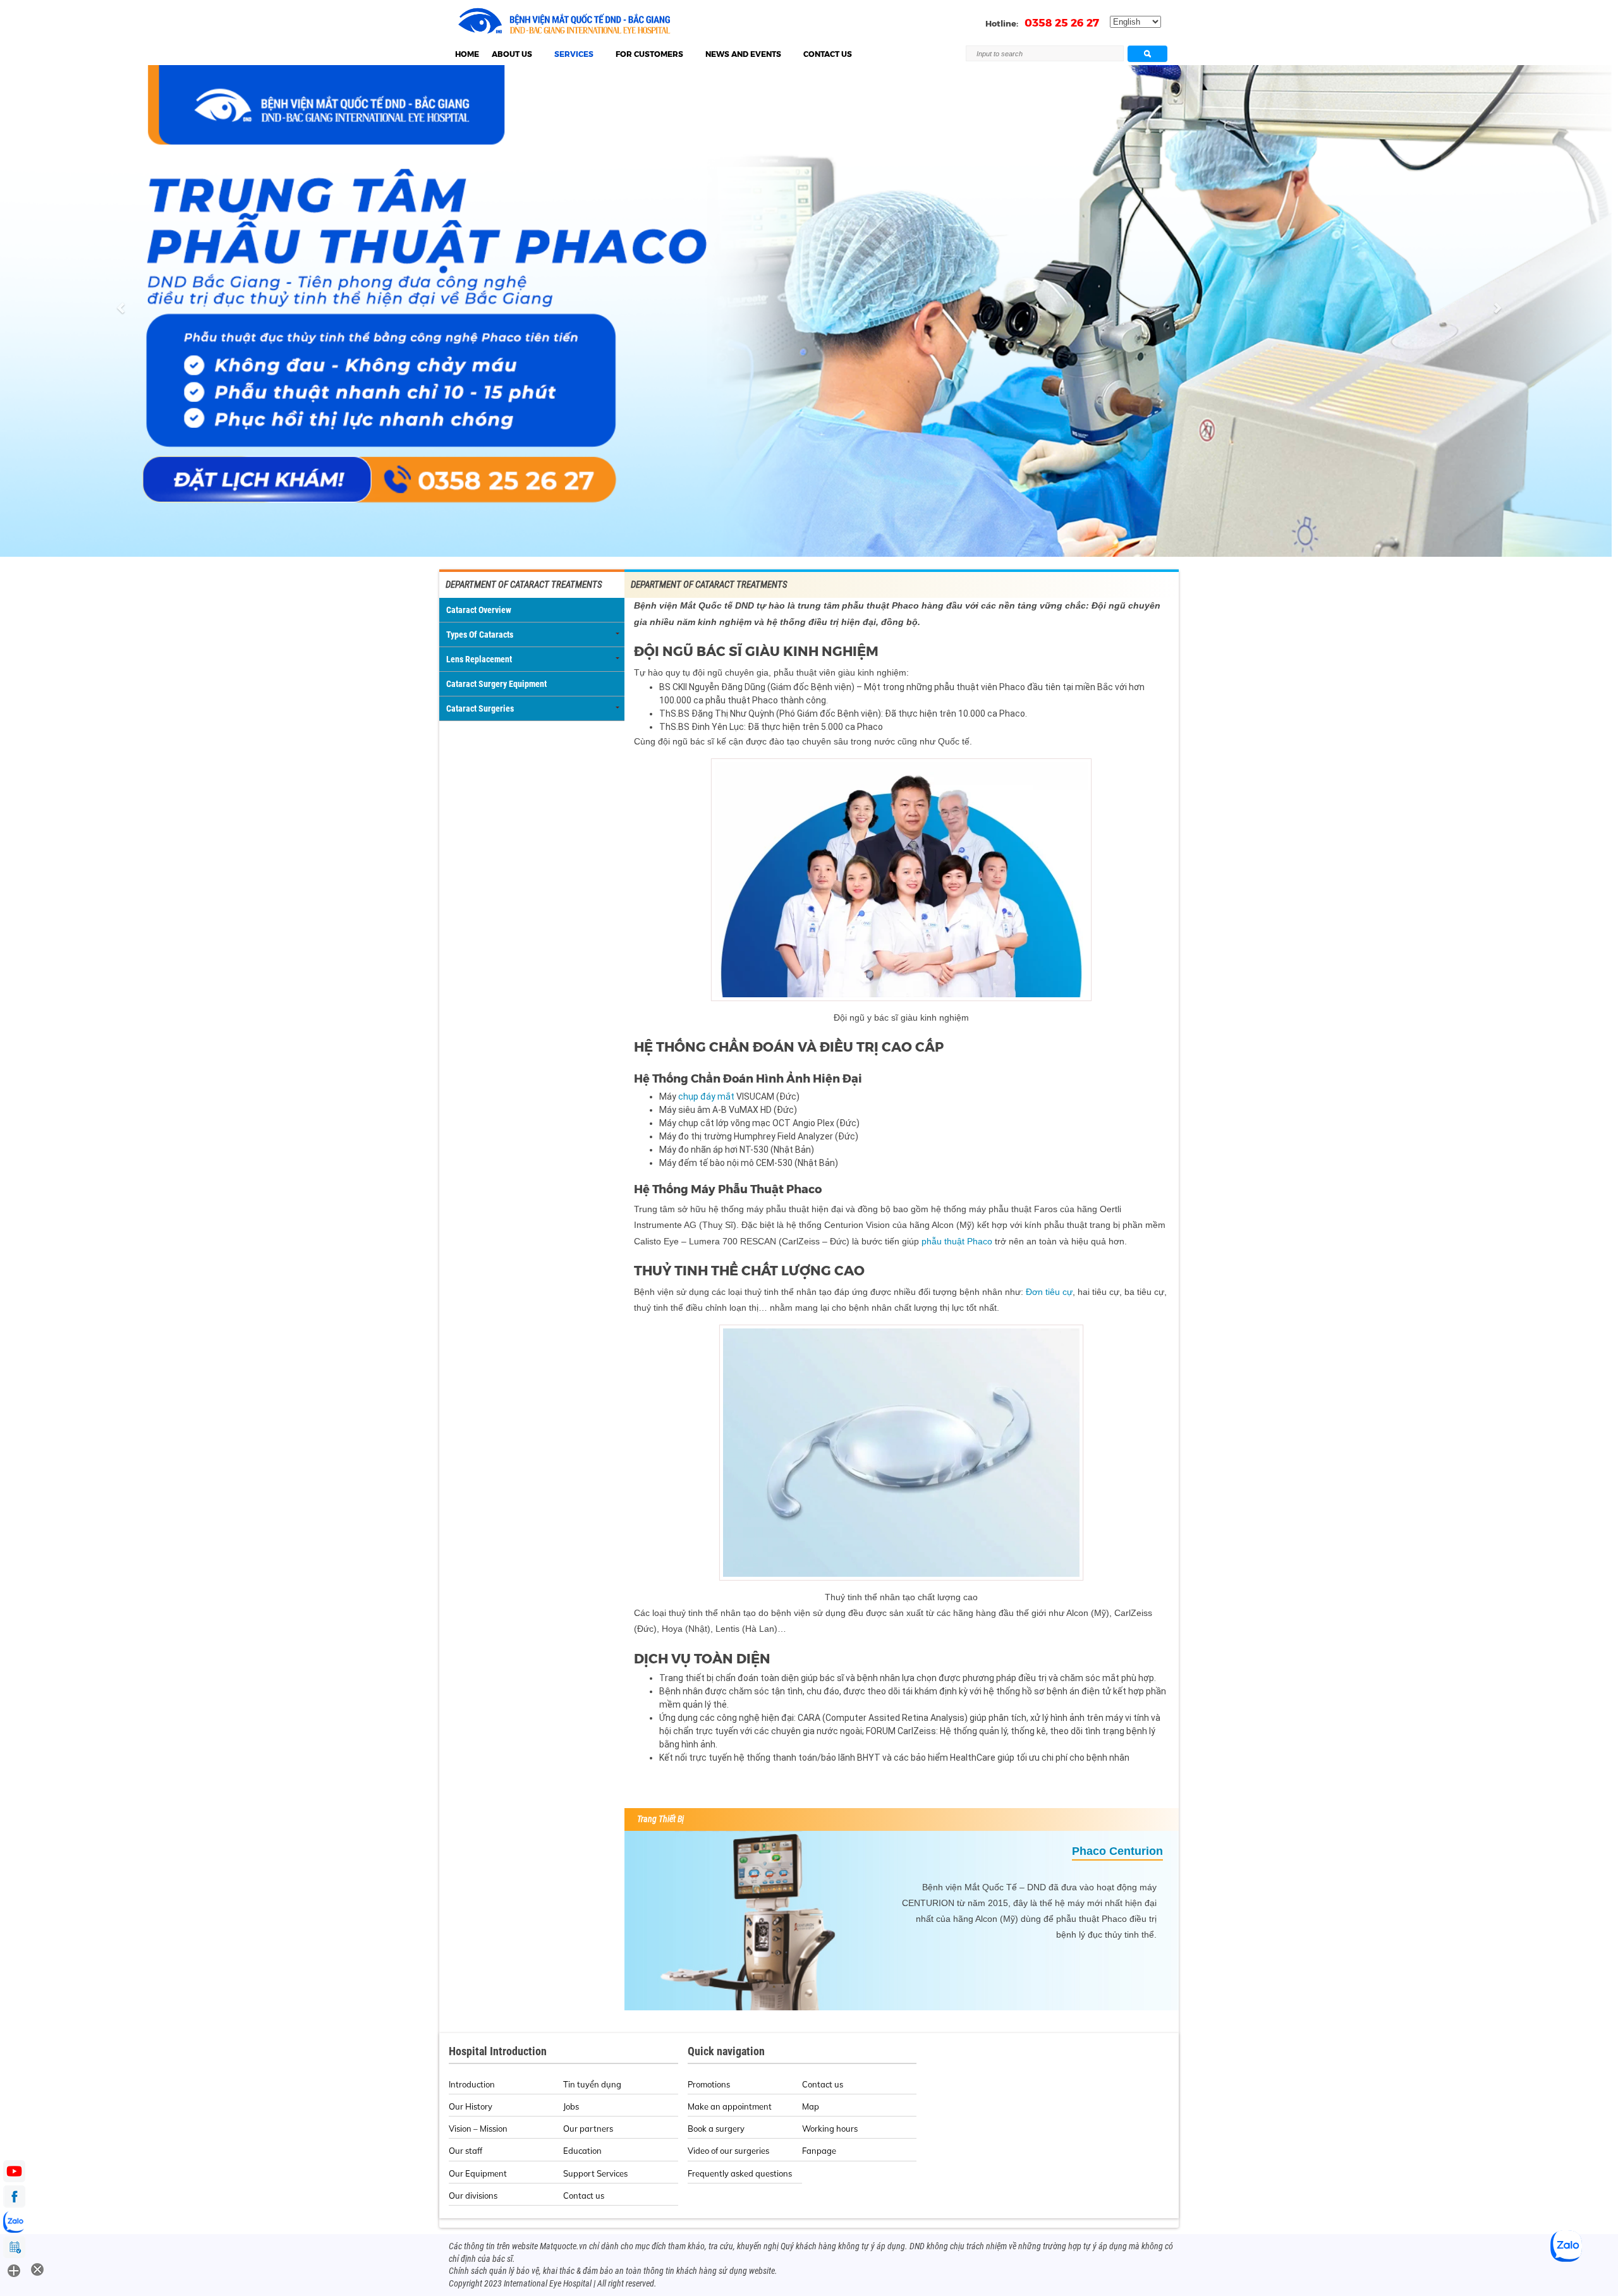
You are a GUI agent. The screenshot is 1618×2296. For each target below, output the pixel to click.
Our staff (465, 2151)
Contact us (828, 54)
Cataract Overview (479, 610)
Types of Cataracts (480, 635)
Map (811, 2106)
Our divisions (473, 2196)
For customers (649, 54)
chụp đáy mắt (706, 1096)
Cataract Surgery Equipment (496, 684)
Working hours (830, 2129)
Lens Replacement (479, 659)
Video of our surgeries (728, 2151)
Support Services (595, 2173)
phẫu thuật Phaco (957, 1241)
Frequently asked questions (740, 2173)
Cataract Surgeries (480, 708)
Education (582, 2151)
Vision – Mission (478, 2129)
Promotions (709, 2084)
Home (467, 54)
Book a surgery (716, 2129)
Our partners (588, 2129)
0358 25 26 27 (1062, 23)
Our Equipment (478, 2173)
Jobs (571, 2106)
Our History (471, 2106)
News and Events (743, 54)
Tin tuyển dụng (592, 2084)
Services (574, 54)
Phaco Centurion (1117, 1851)
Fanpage (819, 2151)
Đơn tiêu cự (1049, 1292)
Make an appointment (730, 2106)
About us (512, 54)
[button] (121, 311)
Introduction (472, 2084)
